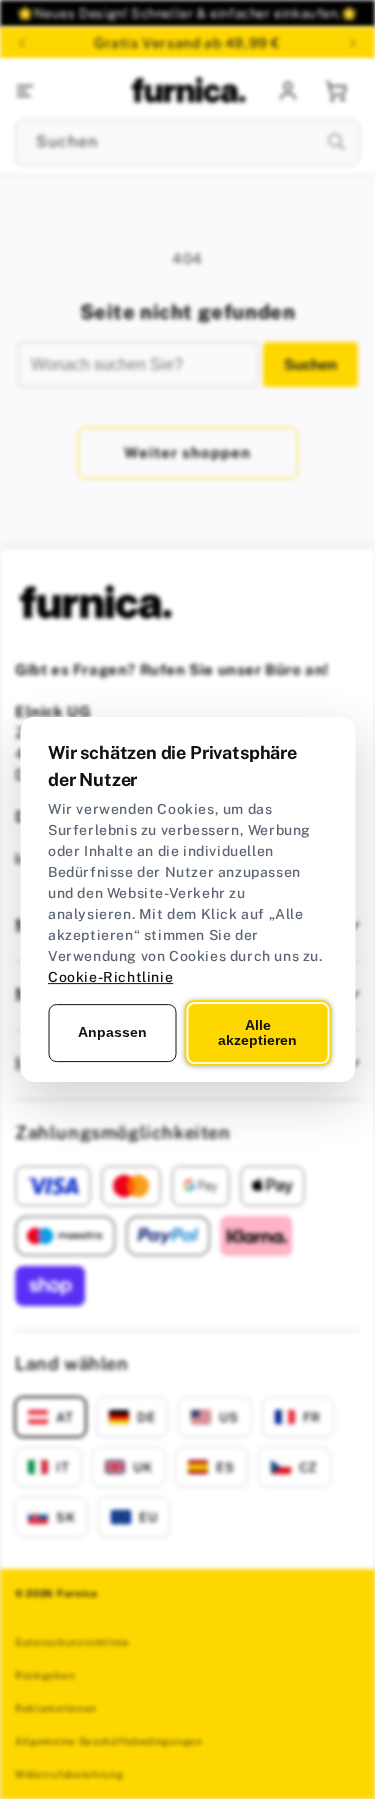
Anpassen (112, 1032)
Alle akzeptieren (257, 1032)
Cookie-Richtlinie (110, 977)
